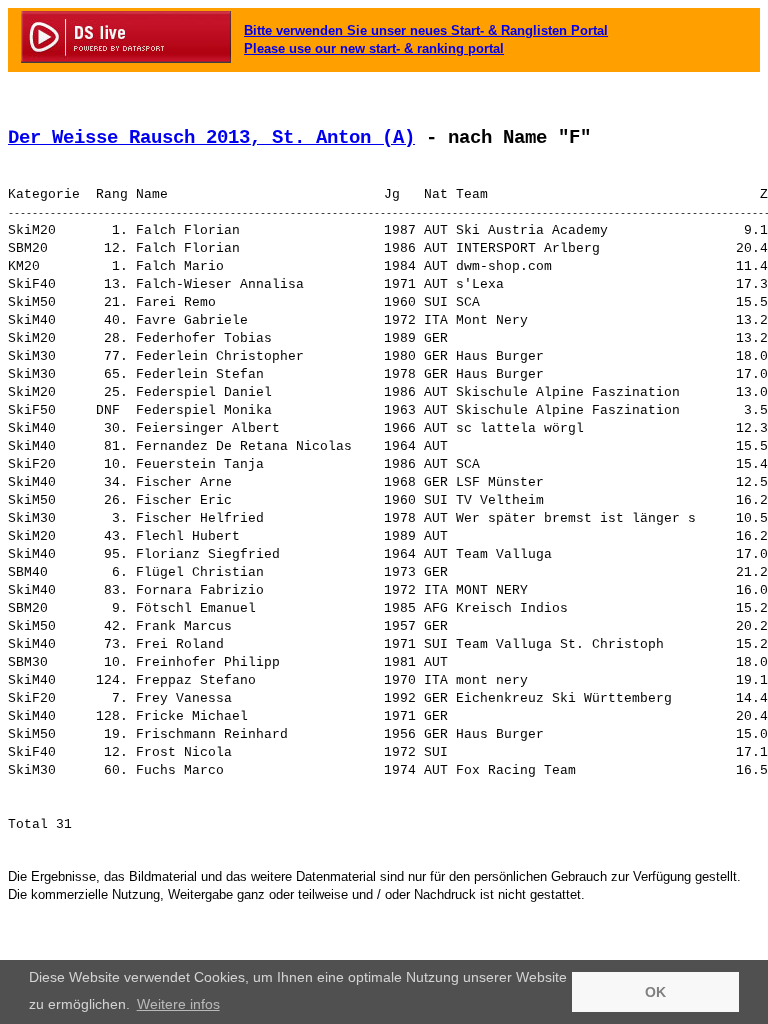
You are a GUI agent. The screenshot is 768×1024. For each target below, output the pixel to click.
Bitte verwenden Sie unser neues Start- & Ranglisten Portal (426, 30)
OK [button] (655, 992)
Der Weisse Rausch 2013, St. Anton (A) (211, 138)
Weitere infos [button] (178, 1004)
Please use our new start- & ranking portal (374, 48)
